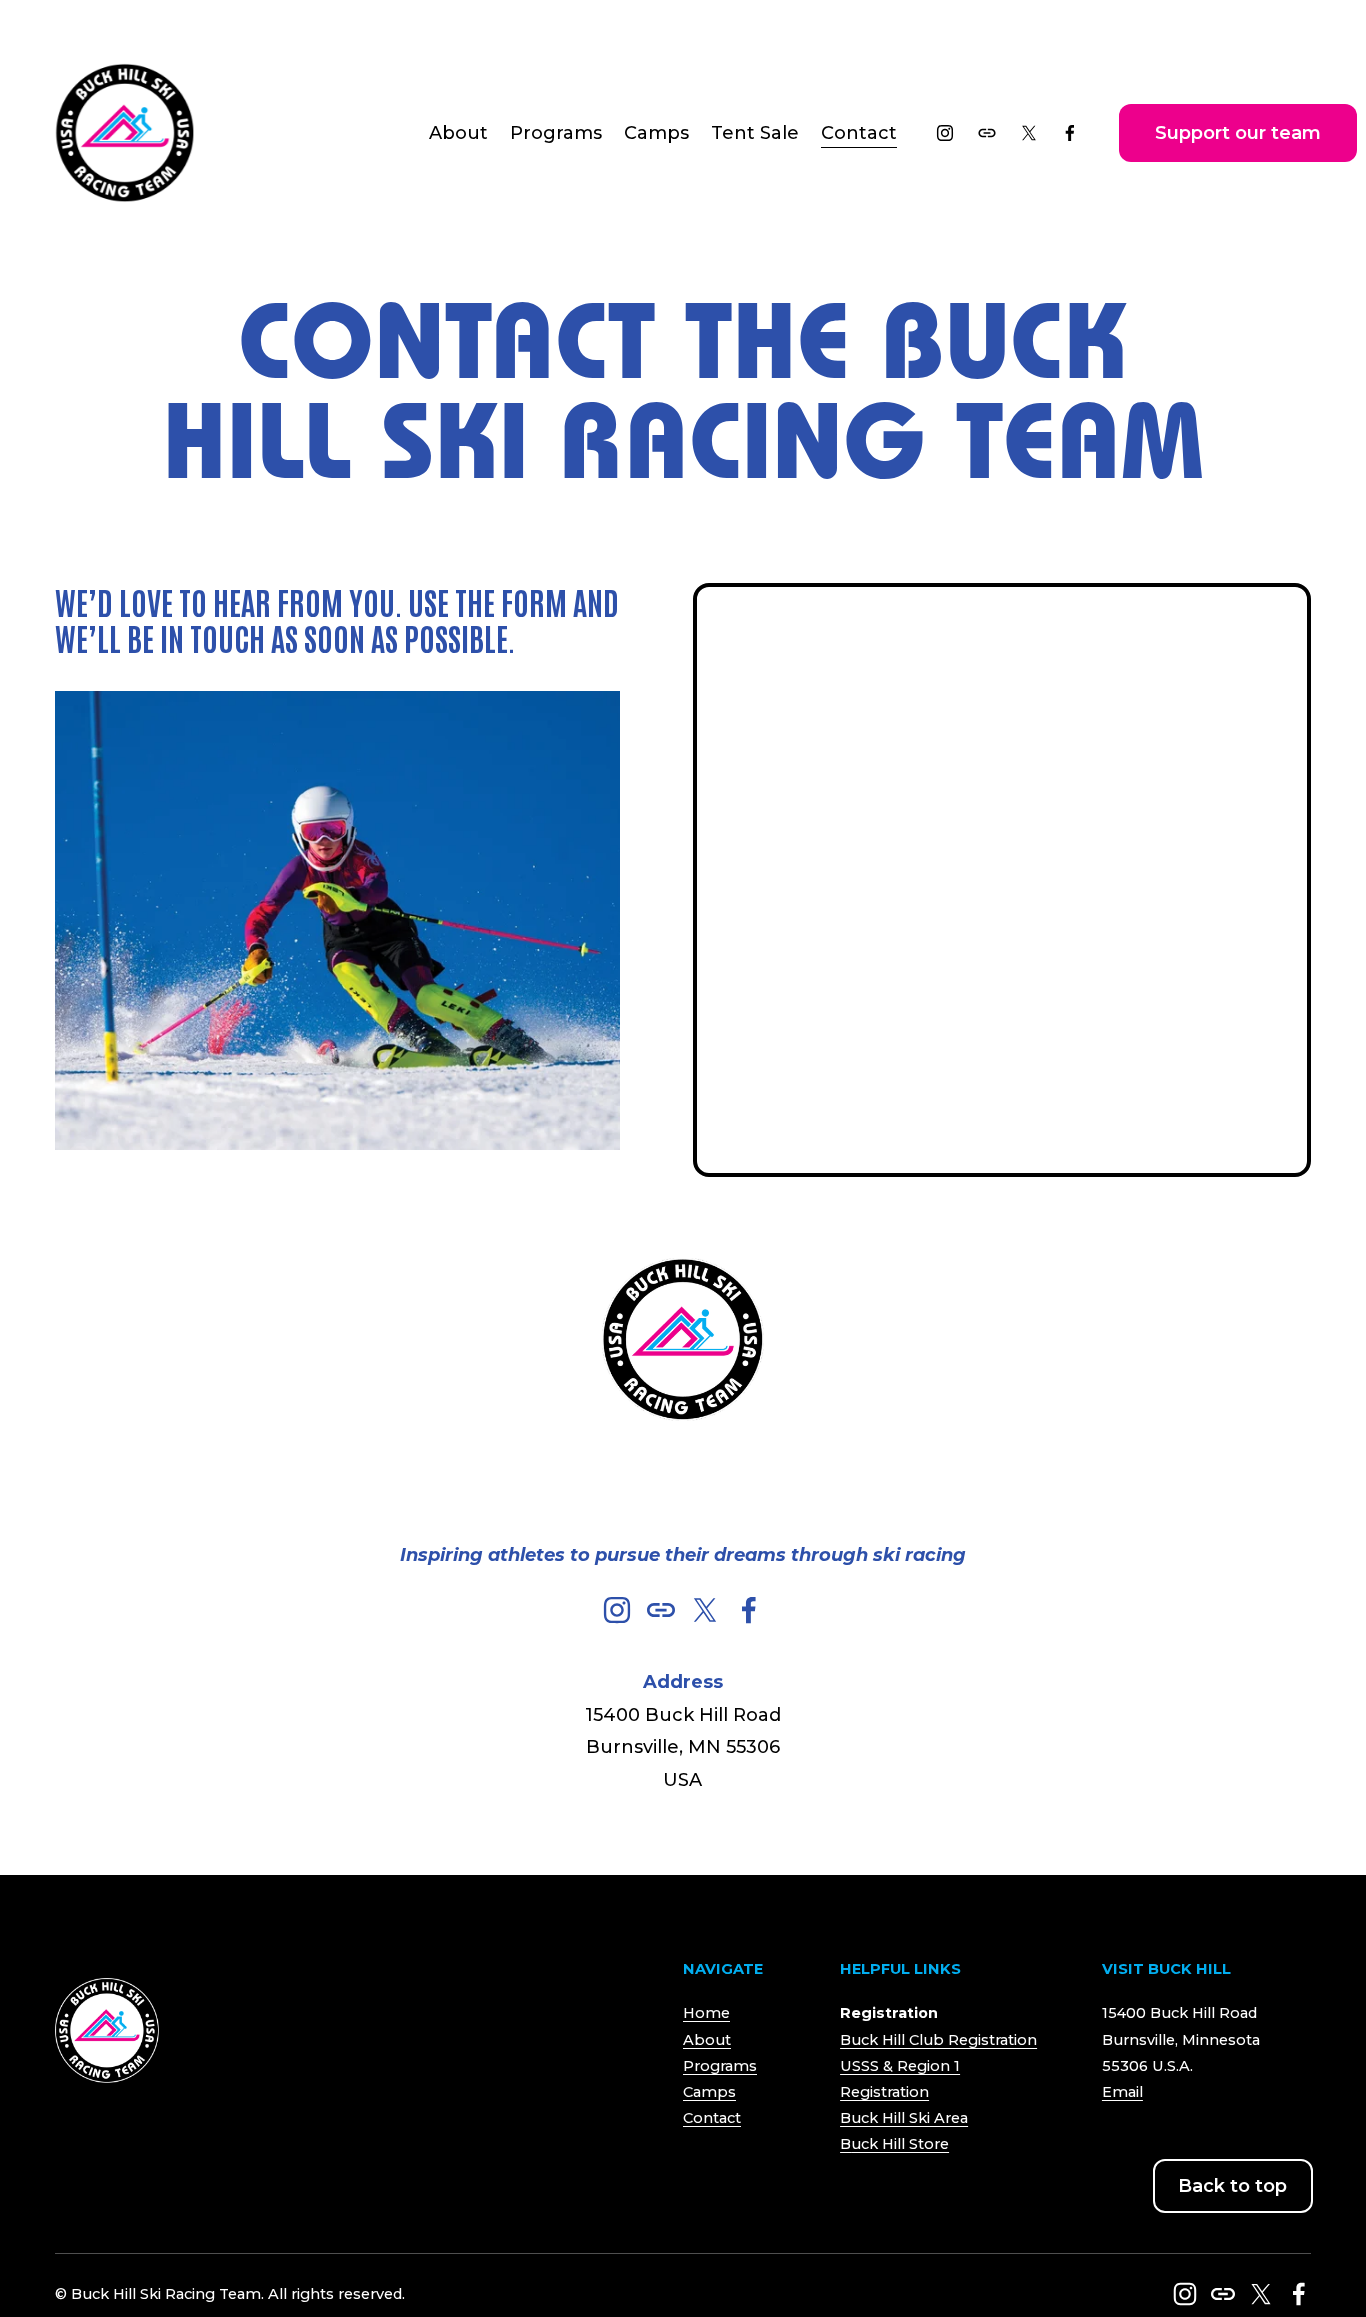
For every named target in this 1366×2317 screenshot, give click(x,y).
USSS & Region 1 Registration (900, 2079)
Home (706, 2013)
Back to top (1232, 2186)
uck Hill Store (900, 2144)
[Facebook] (1070, 133)
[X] (1029, 133)
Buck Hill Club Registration (938, 2040)
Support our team (1238, 133)
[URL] (987, 133)
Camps (709, 2092)
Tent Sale (755, 133)
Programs (720, 2066)
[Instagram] (945, 133)
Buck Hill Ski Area (904, 2118)
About (707, 2040)
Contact (859, 133)
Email (1122, 2092)
